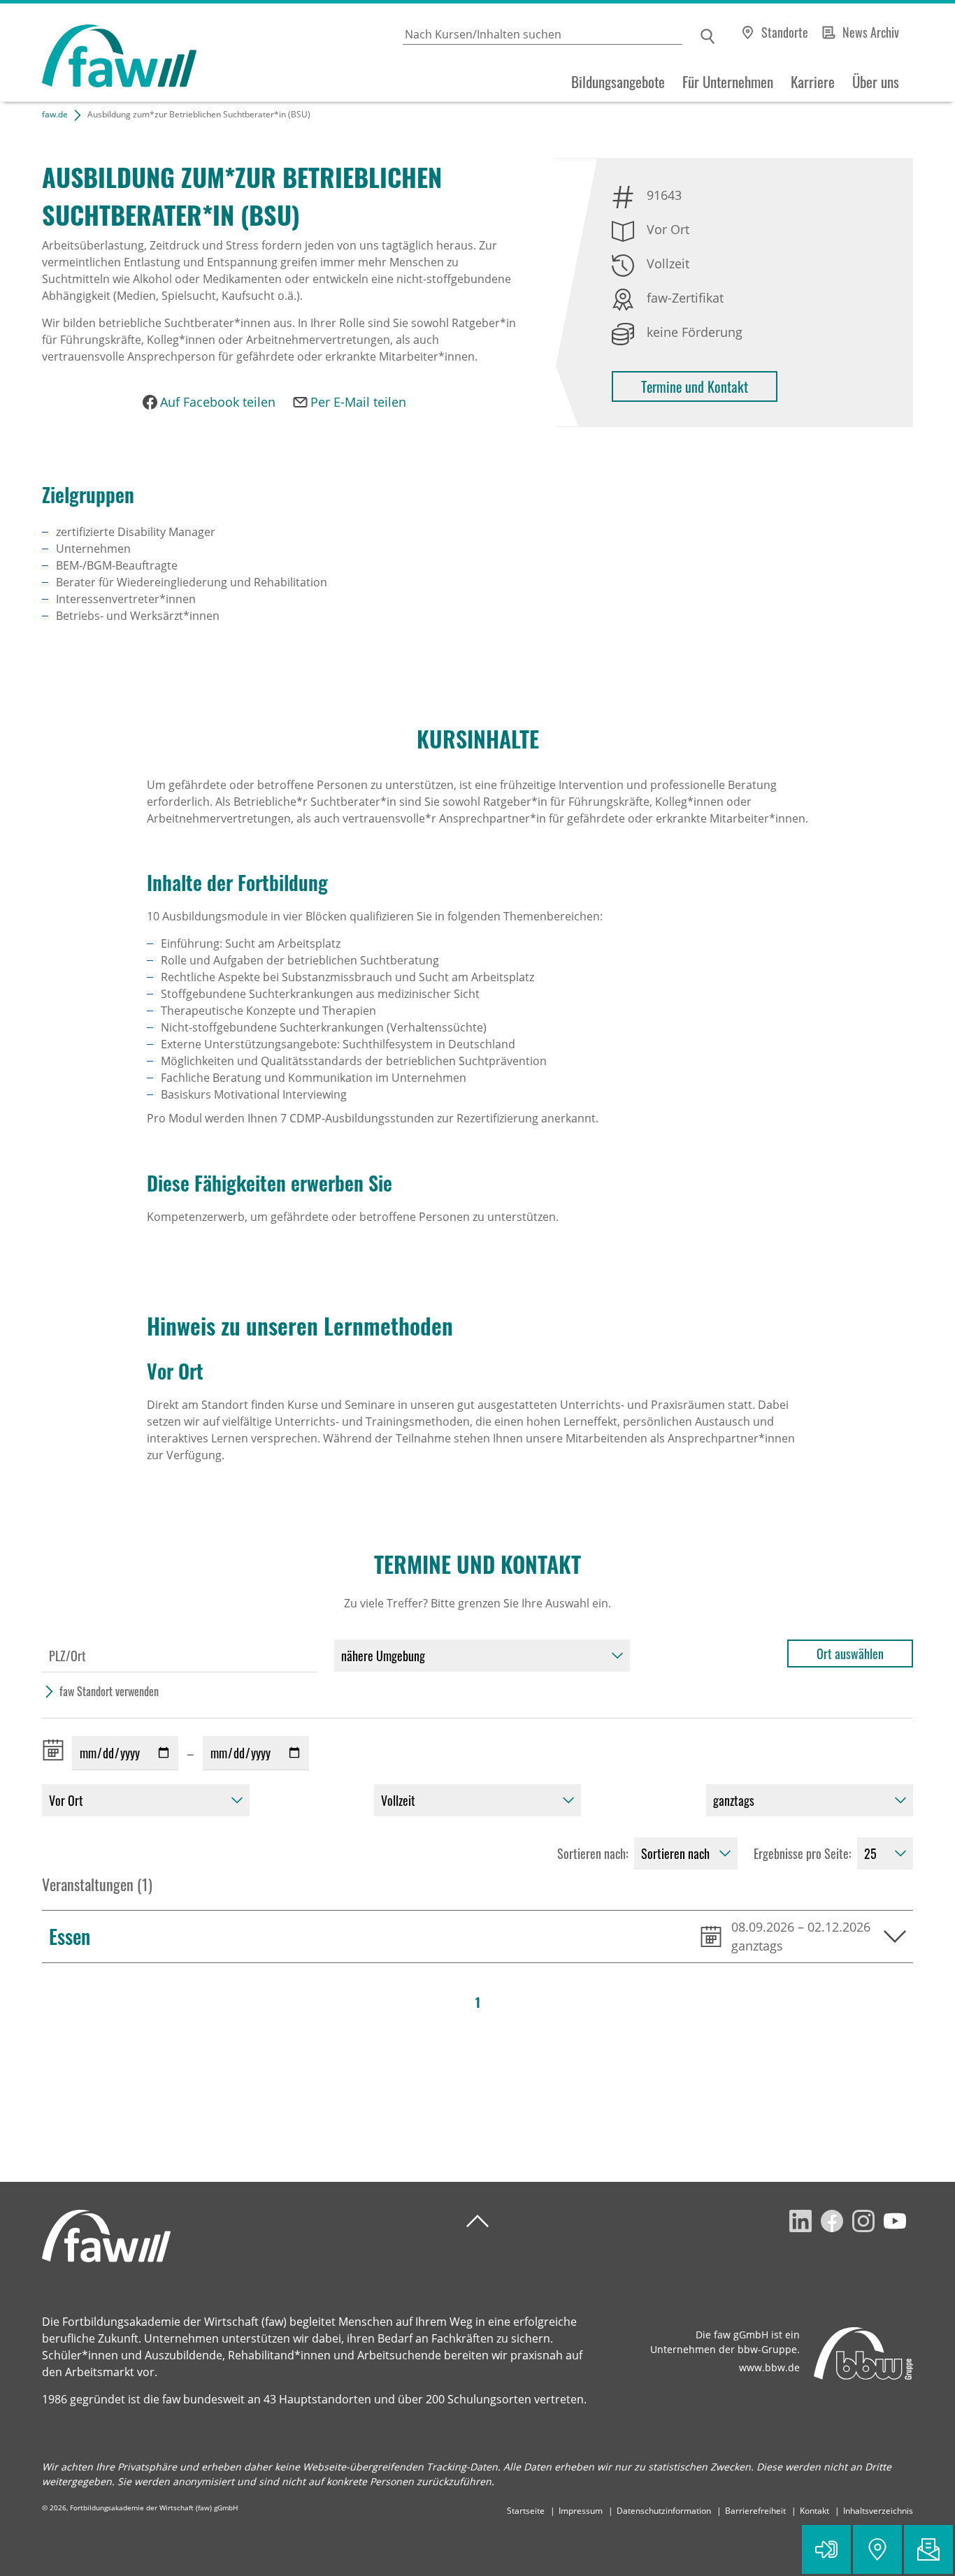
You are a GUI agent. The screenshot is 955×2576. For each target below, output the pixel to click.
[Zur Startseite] (98, 53)
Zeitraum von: (56, 1750)
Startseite (526, 2511)
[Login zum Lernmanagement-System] (826, 2549)
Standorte (785, 32)
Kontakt (814, 2511)
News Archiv (871, 32)
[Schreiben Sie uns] (928, 2549)
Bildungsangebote (618, 82)
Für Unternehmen (728, 82)
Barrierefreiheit (755, 2511)
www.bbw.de (769, 2367)
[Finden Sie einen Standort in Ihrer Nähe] (877, 2549)
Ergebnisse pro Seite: (803, 1853)
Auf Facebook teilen (218, 402)
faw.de (55, 114)
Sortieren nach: (593, 1853)
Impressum (581, 2511)
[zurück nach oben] (477, 2221)
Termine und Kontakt (695, 386)
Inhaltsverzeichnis (878, 2511)
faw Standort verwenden (109, 1691)
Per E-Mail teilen (358, 402)
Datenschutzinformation (664, 2511)
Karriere (813, 82)
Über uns (876, 82)
